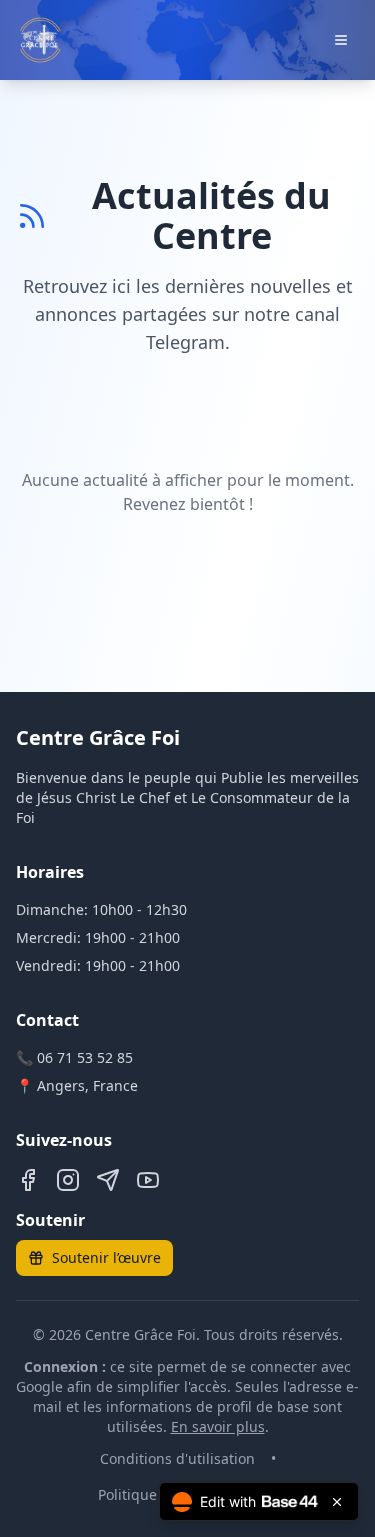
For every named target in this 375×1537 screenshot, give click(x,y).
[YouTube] (148, 1180)
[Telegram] (108, 1180)
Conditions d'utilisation (177, 1458)
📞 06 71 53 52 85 (74, 1057)
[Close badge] (337, 1502)
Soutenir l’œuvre (106, 1257)
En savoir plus (218, 1426)
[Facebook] (28, 1180)
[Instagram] (68, 1180)
